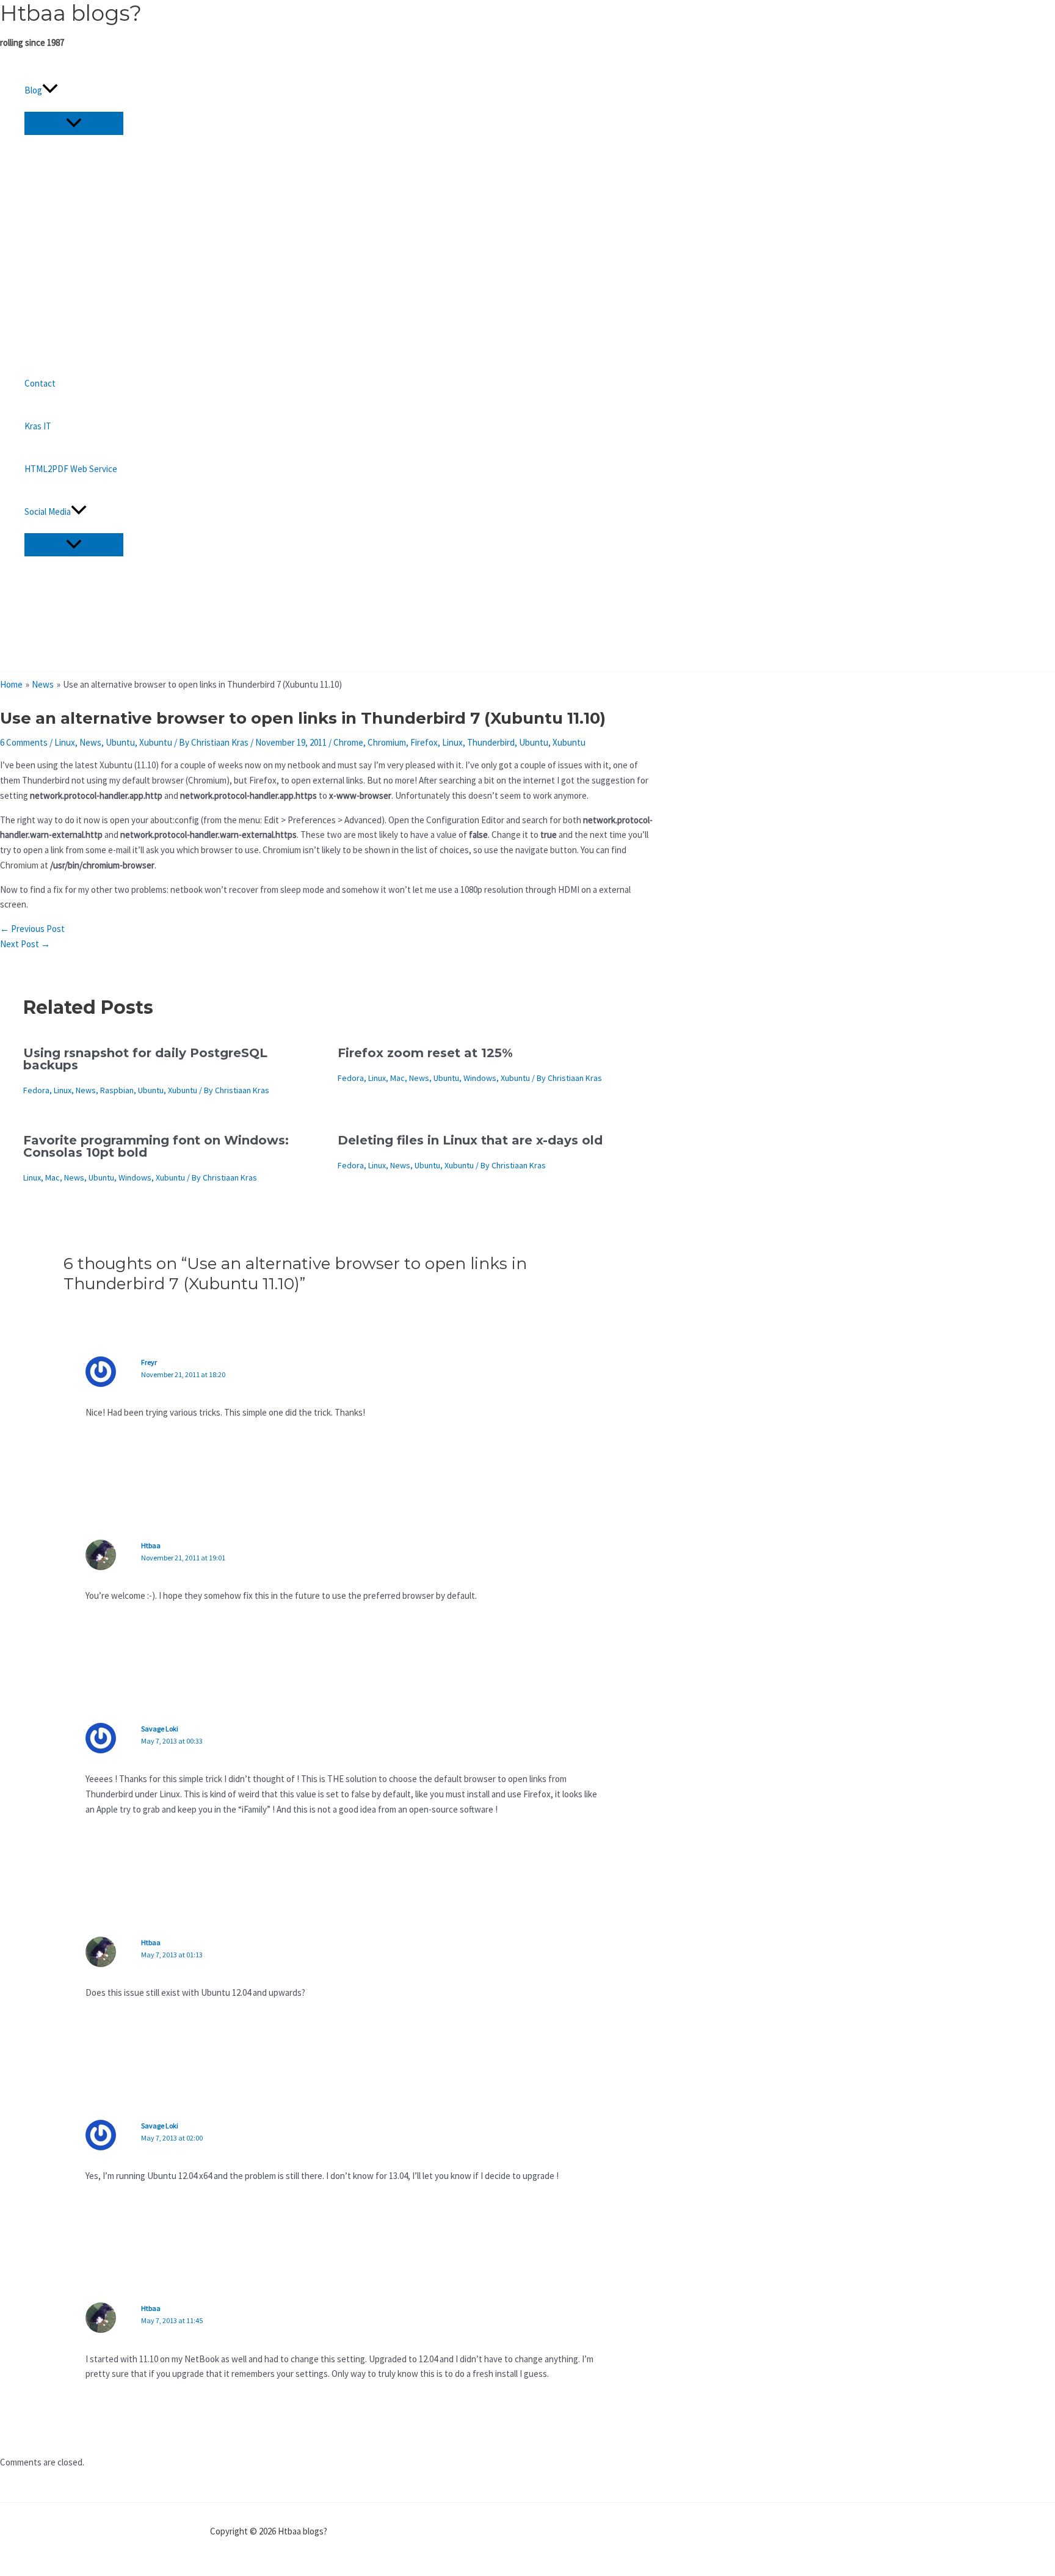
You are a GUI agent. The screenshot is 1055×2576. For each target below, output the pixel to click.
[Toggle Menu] (74, 123)
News (90, 742)
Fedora (36, 1090)
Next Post (25, 944)
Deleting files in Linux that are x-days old (470, 1140)
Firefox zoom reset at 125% (425, 1053)
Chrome (348, 742)
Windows (480, 1078)
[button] (50, 90)
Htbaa (151, 1545)
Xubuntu (156, 742)
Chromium (387, 742)
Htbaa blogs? (71, 13)
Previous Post (32, 929)
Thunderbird (491, 742)
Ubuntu (120, 742)
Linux (65, 742)
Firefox (424, 742)
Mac (397, 1078)
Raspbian (117, 1090)
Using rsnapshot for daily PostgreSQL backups (145, 1059)
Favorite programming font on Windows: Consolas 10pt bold (156, 1146)
